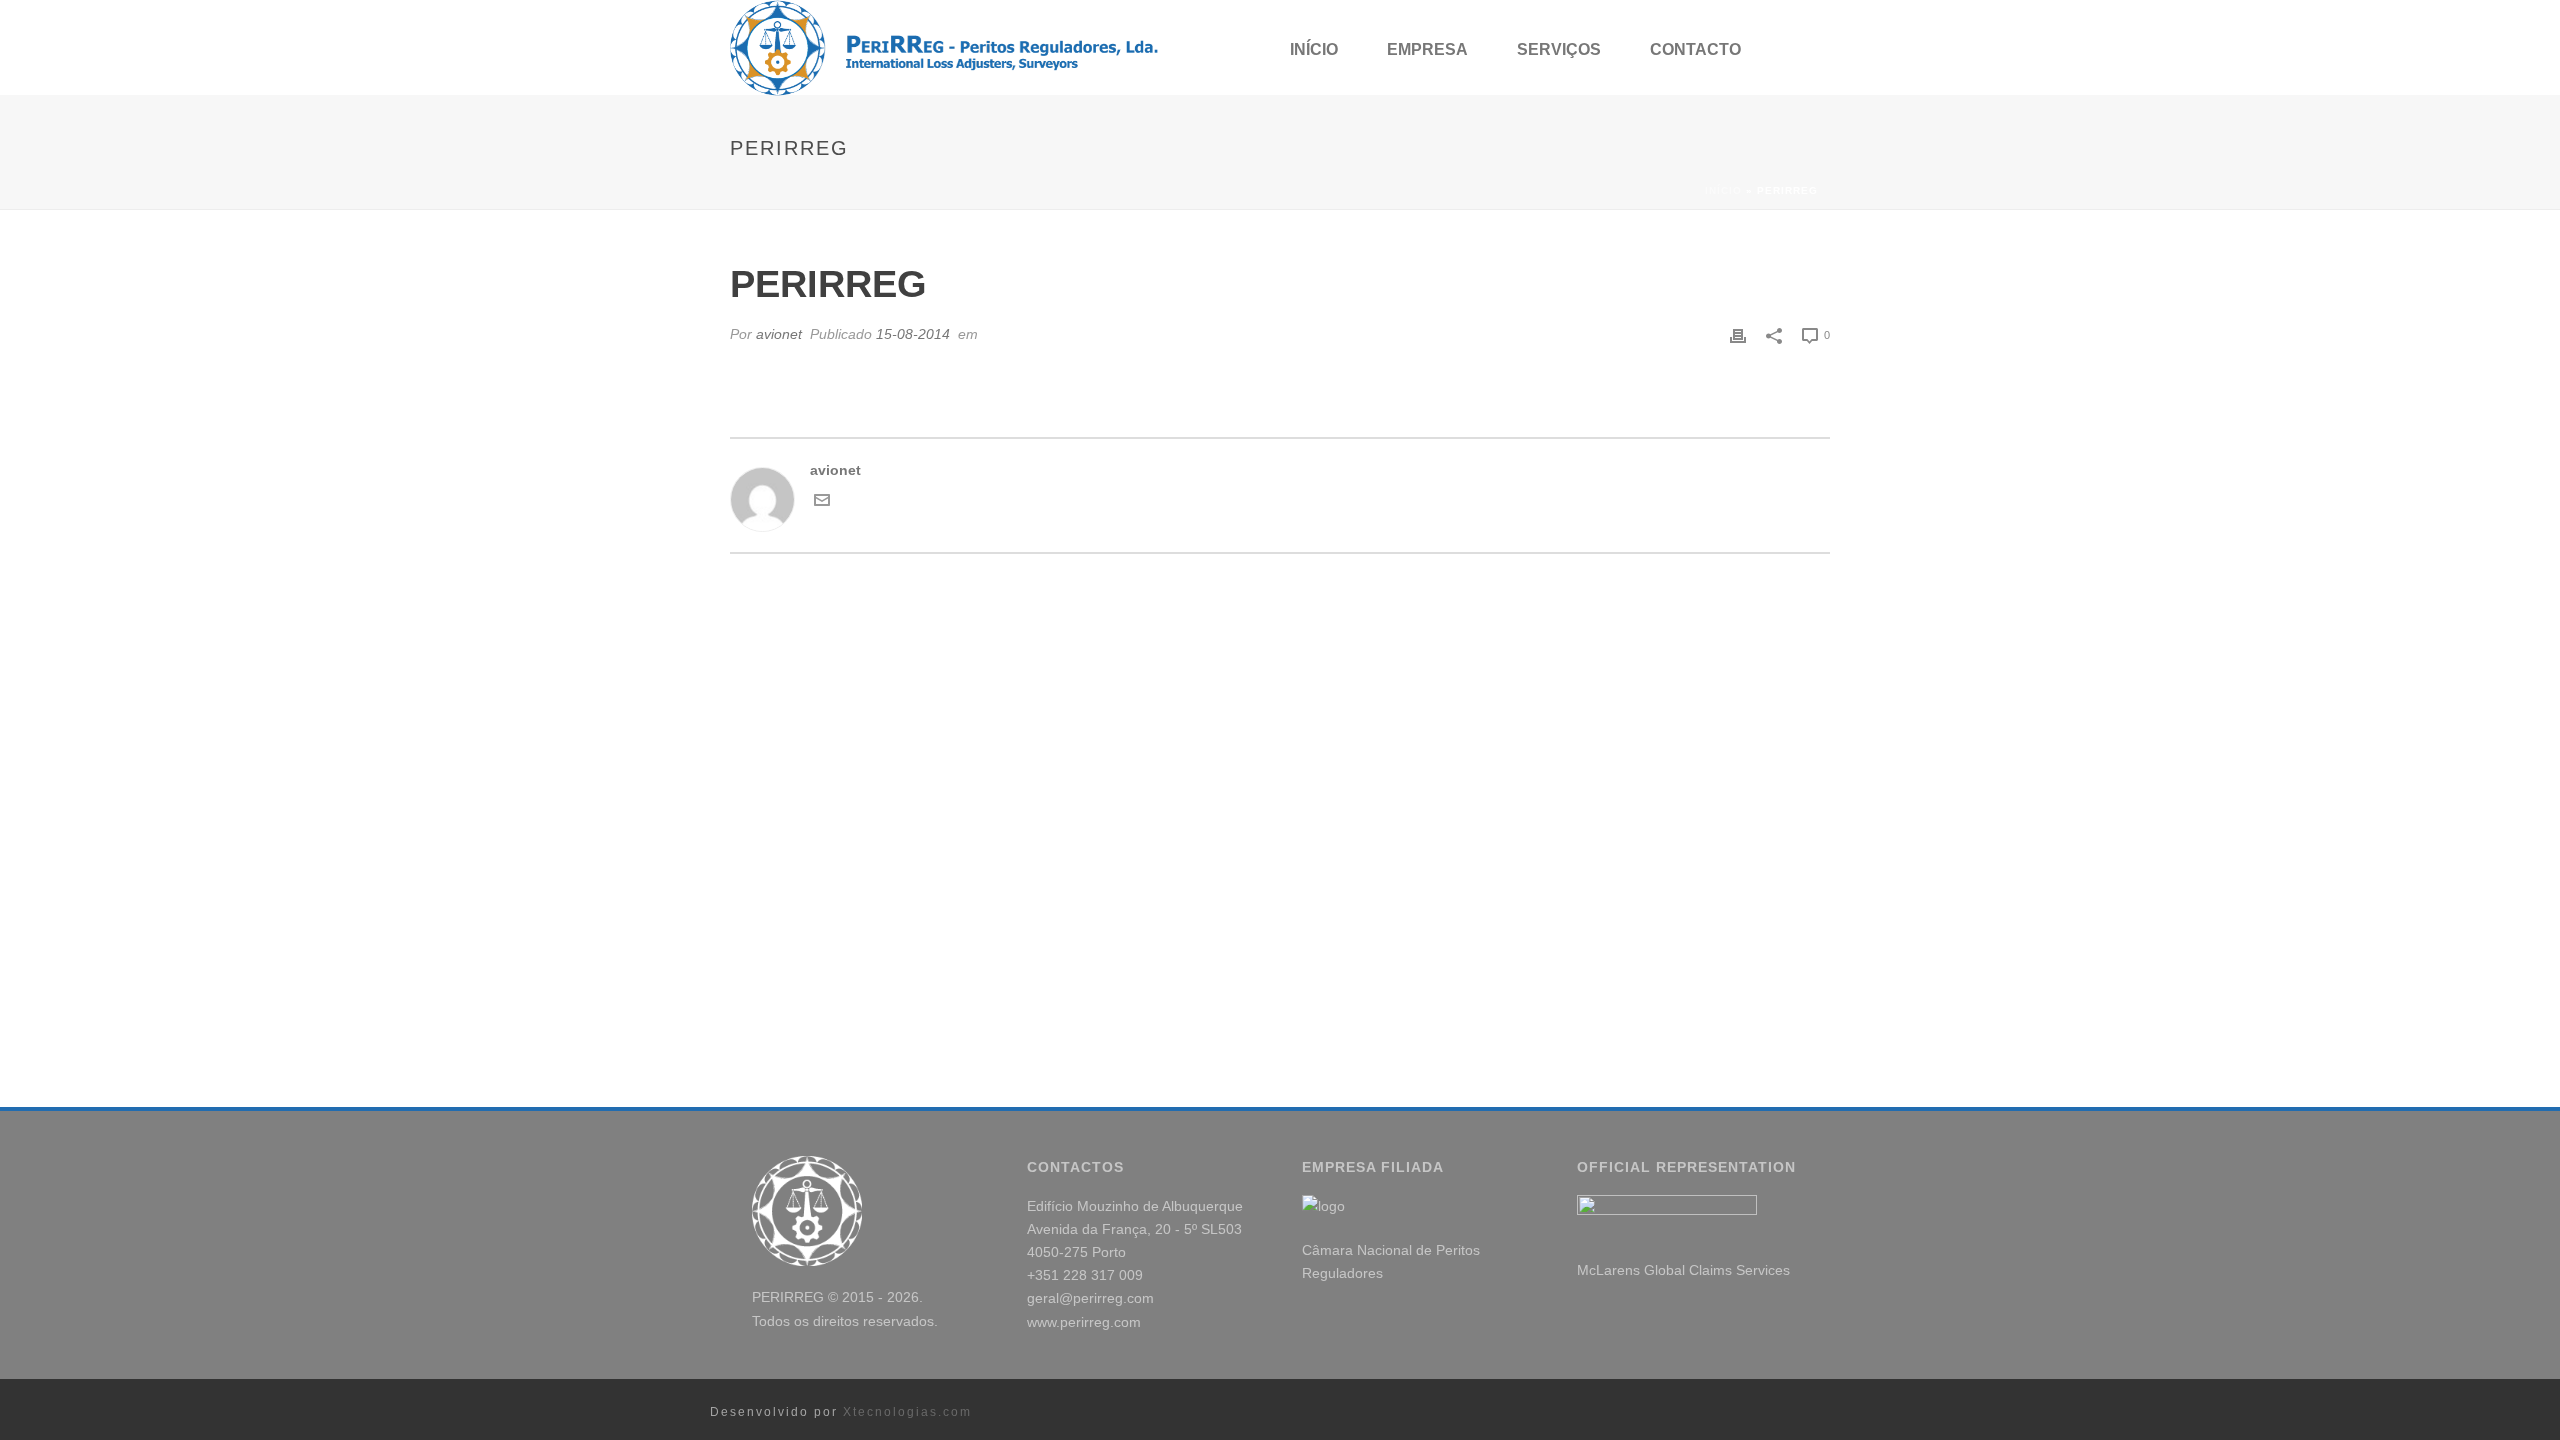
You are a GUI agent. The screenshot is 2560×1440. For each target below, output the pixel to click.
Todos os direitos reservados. (845, 1321)
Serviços (1559, 49)
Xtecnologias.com (907, 1412)
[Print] (1738, 334)
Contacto (1695, 49)
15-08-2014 (913, 334)
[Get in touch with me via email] (822, 503)
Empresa (1427, 49)
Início (1314, 49)
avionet (779, 334)
